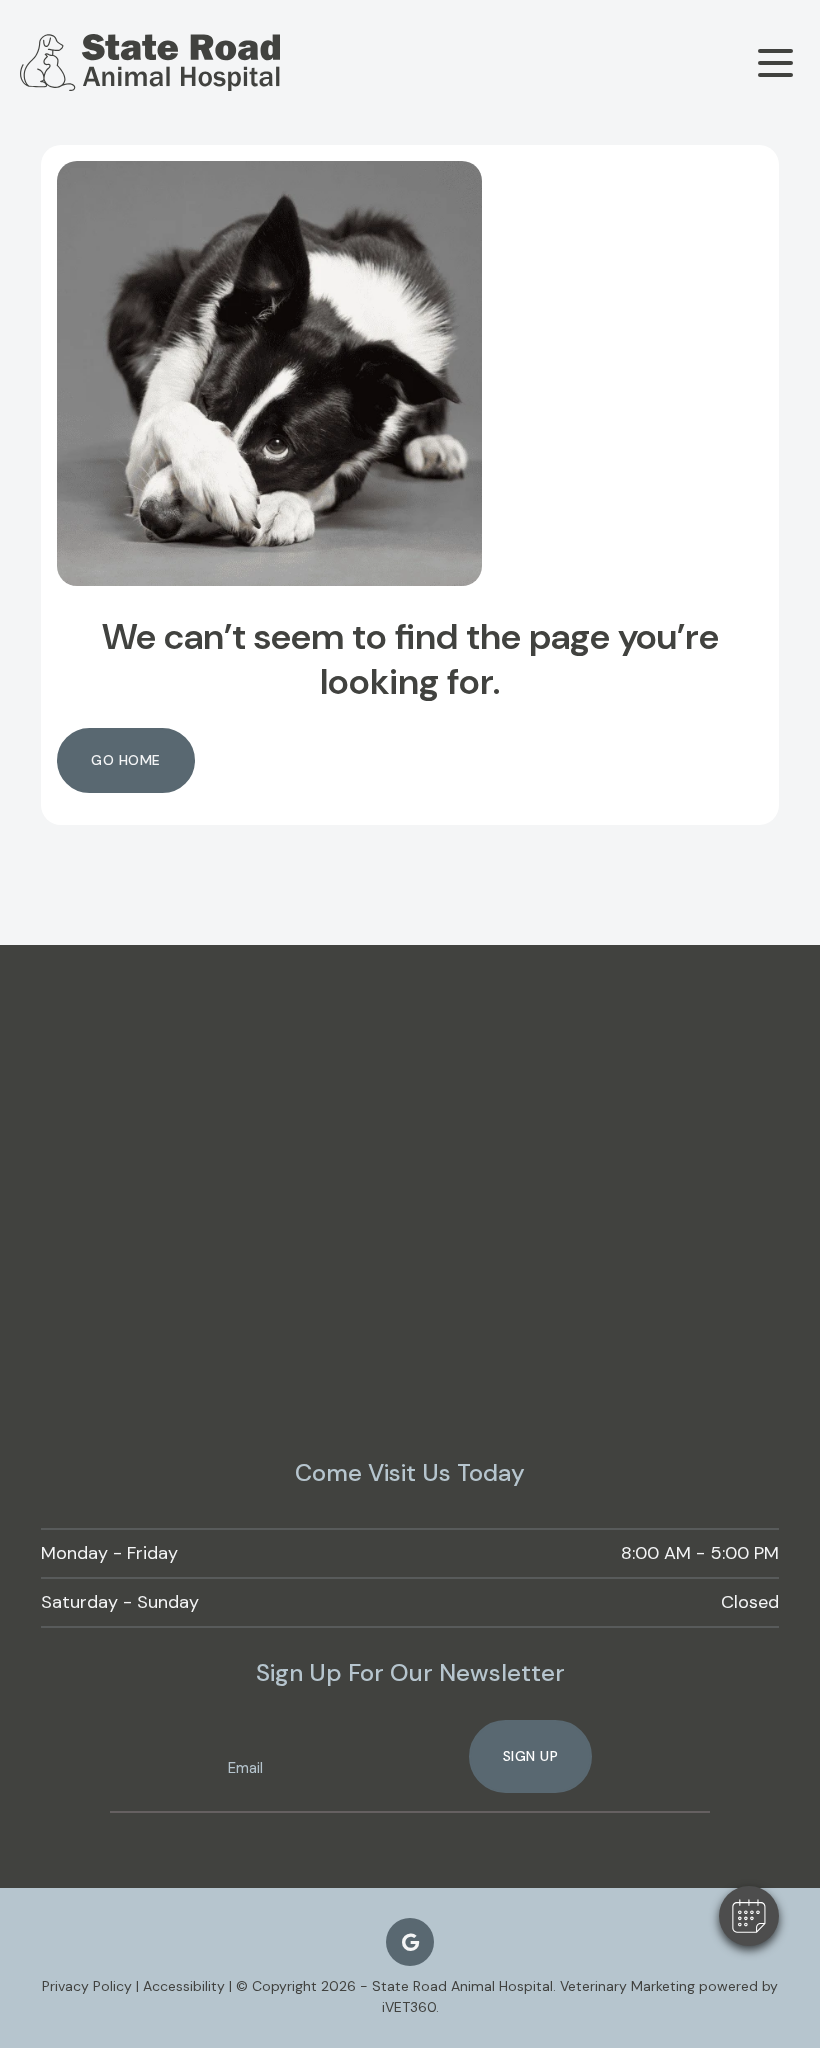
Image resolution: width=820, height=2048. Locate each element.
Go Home (126, 760)
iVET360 (409, 2007)
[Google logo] (410, 1942)
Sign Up (531, 1756)
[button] (749, 1916)
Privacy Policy (87, 1986)
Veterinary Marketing (627, 1986)
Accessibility (184, 1986)
